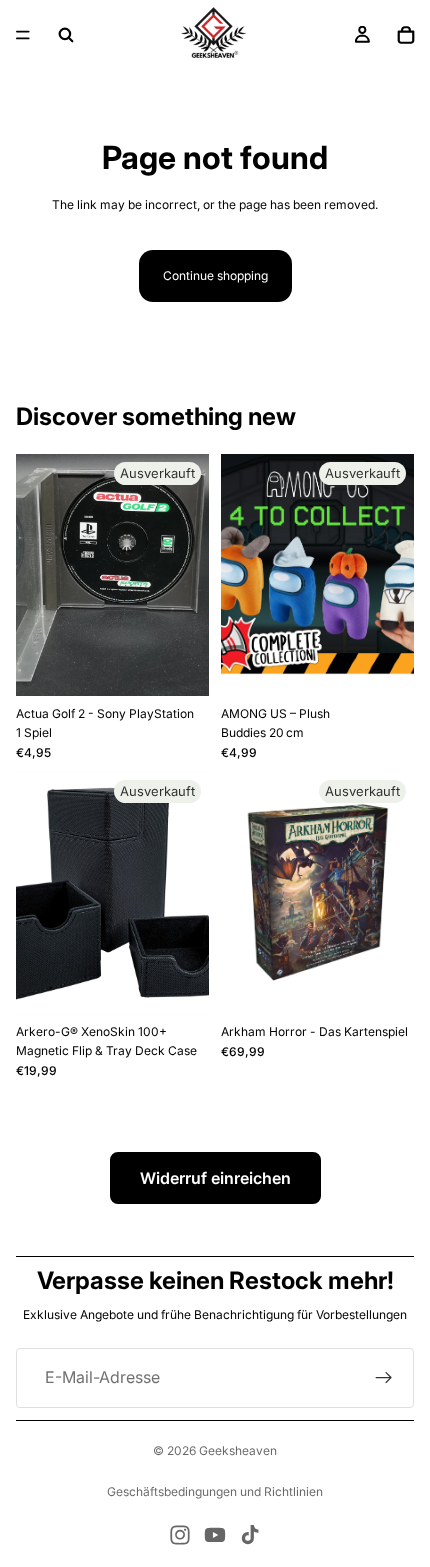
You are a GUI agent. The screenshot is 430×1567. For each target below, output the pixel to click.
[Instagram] (180, 1535)
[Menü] (23, 35)
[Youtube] (215, 1535)
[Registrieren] (384, 1378)
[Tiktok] (250, 1535)
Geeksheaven (238, 1450)
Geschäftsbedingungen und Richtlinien (215, 1491)
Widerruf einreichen (215, 1178)
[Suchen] (66, 35)
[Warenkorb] (406, 35)
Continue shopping (215, 275)
